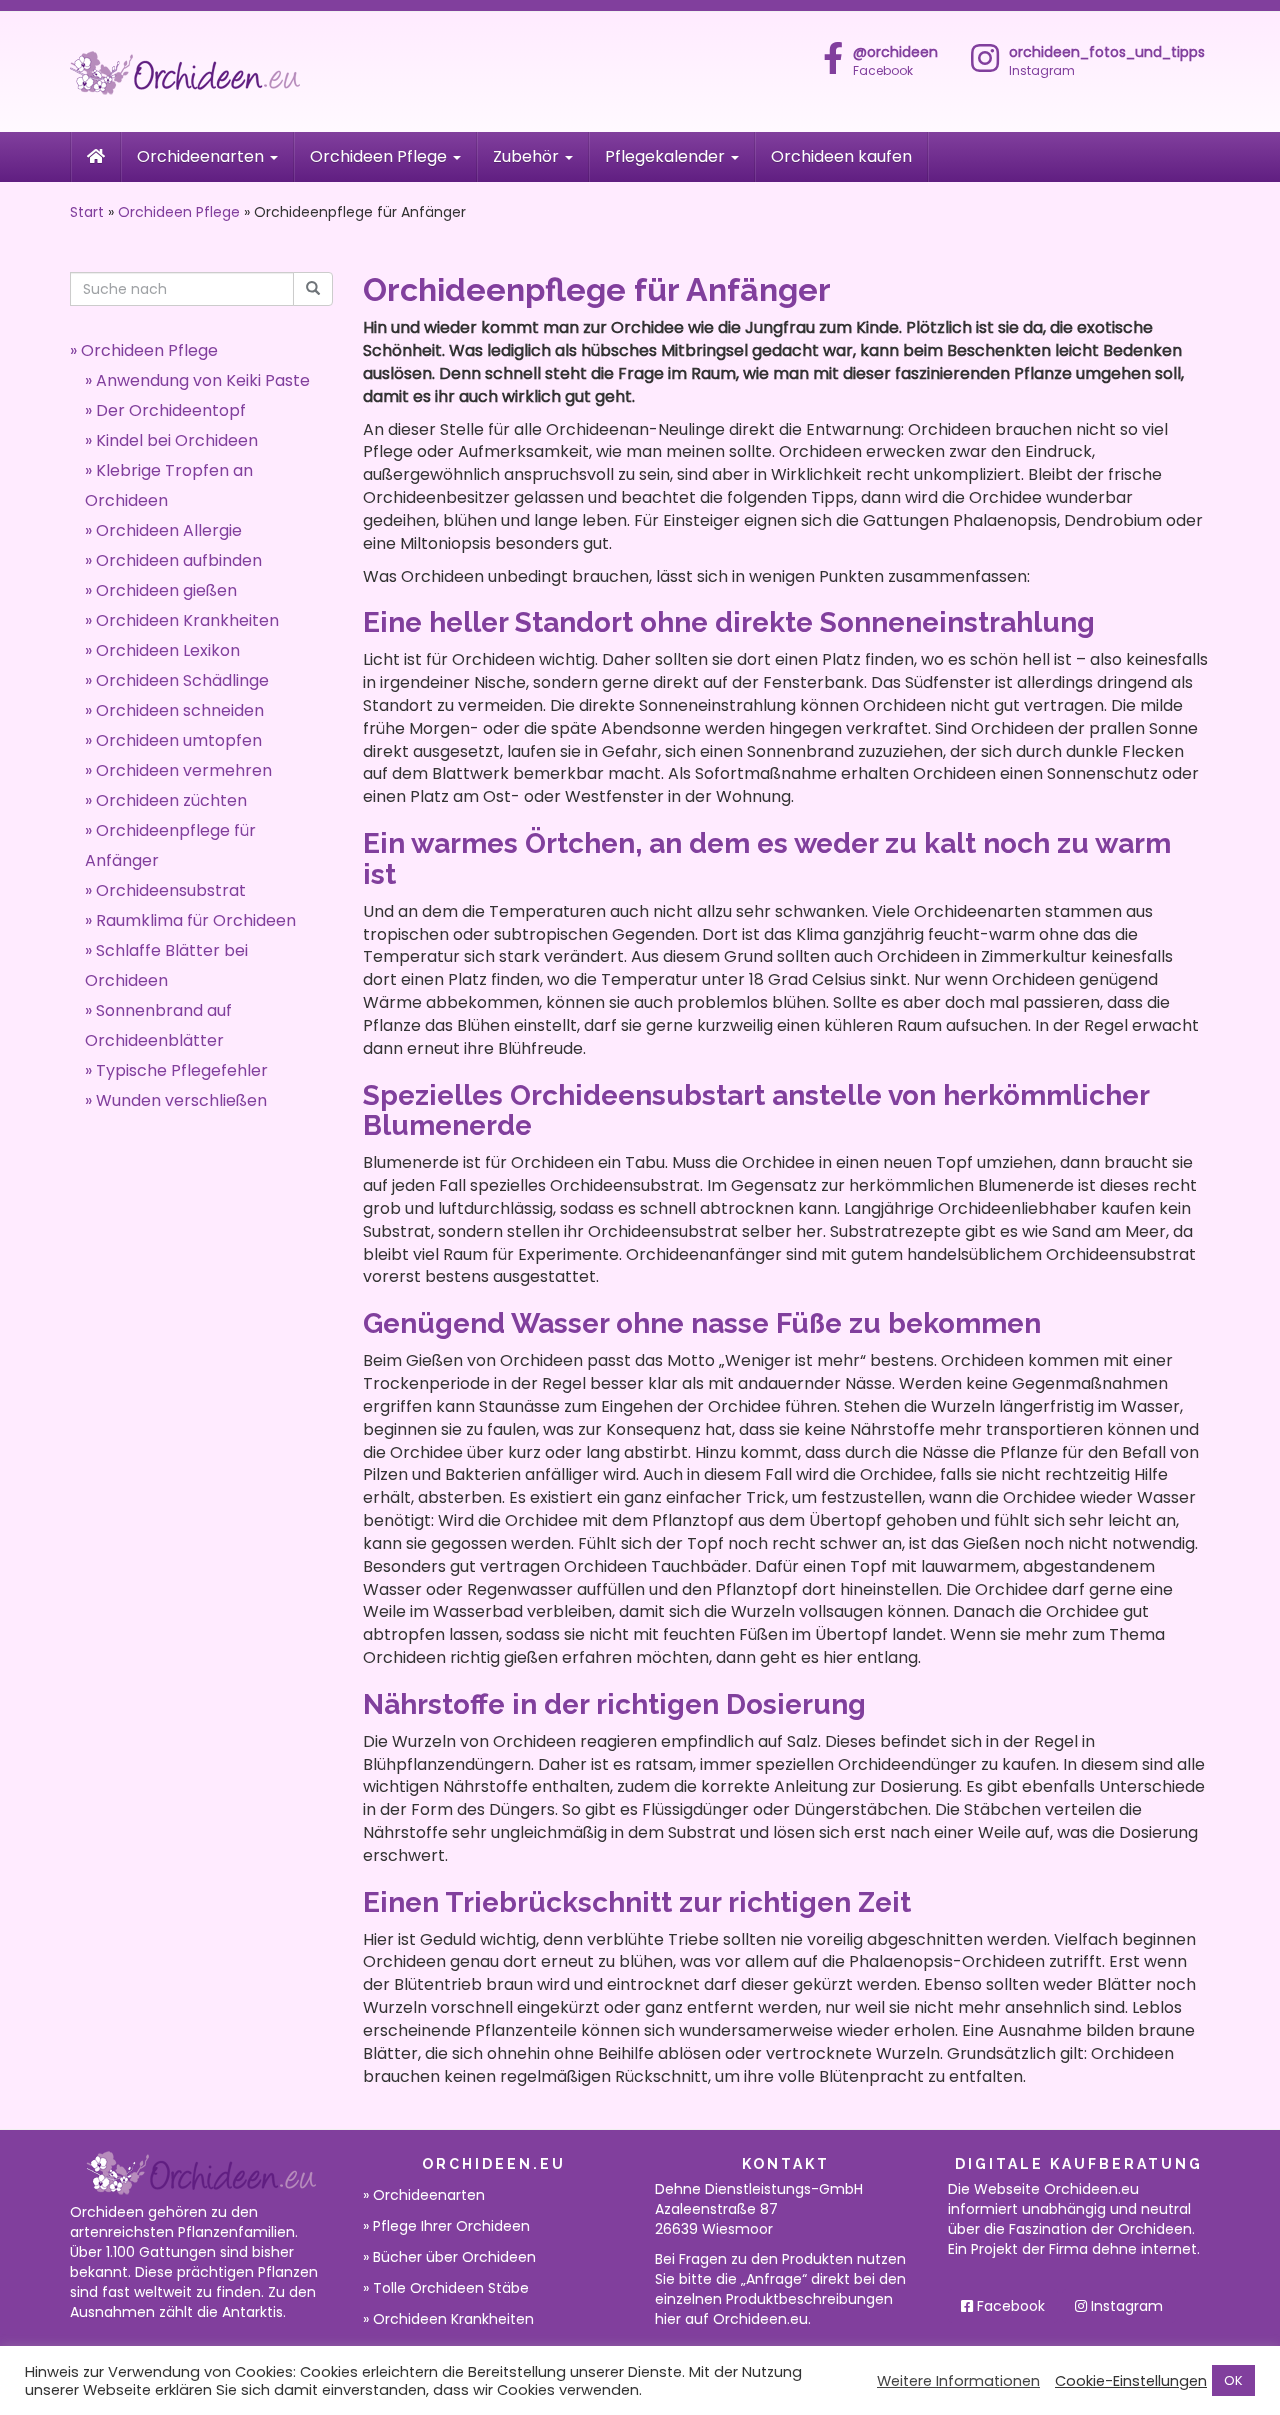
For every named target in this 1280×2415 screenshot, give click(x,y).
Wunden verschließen (181, 1100)
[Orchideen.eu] (250, 72)
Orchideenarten (202, 156)
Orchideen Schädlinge (182, 680)
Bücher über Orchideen (454, 2257)
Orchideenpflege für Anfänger (170, 845)
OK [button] (1233, 2380)
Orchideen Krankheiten (187, 620)
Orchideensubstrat (171, 890)
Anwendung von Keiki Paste (203, 380)
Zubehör (528, 156)
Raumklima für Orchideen (196, 920)
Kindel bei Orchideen (177, 440)
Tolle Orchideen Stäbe (451, 2288)
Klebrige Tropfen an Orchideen (169, 485)
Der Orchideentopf (171, 410)
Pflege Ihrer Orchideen (451, 2226)
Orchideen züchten (171, 800)
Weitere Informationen (958, 2381)
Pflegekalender (667, 156)
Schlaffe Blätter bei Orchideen (166, 965)
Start (87, 212)
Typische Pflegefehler (182, 1070)
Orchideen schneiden (180, 710)
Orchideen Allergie (169, 530)
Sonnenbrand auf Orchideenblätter (158, 1025)
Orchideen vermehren (184, 770)
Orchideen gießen (166, 590)
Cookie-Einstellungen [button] (1131, 2381)
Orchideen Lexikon (168, 650)
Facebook (895, 61)
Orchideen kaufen (841, 156)
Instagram (1125, 2306)
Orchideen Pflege (380, 156)
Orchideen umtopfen (179, 740)
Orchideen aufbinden (179, 560)
